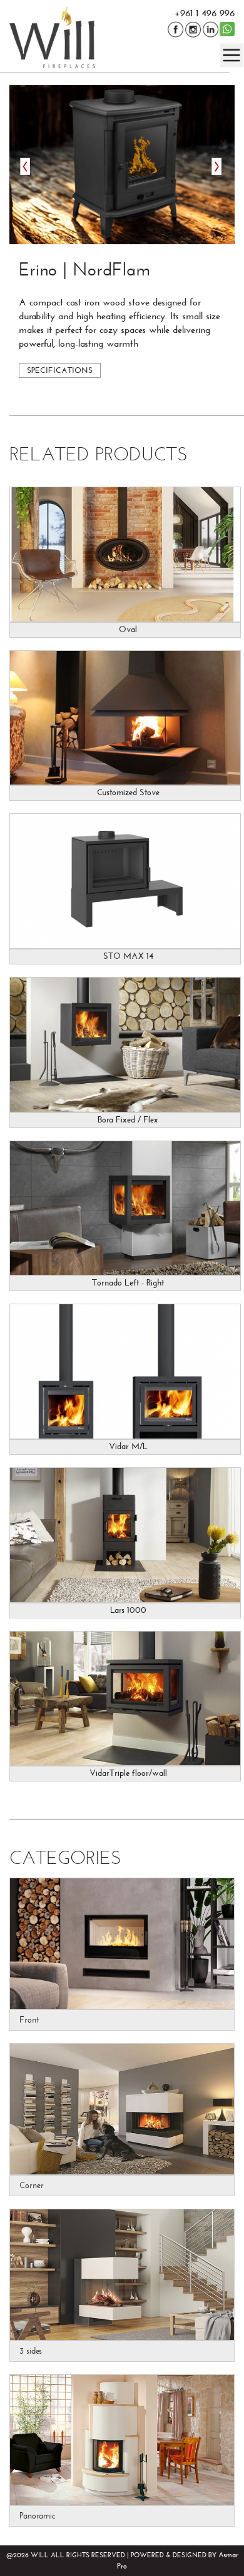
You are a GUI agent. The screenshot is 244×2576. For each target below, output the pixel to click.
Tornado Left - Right (128, 1283)
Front (29, 2020)
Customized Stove (128, 793)
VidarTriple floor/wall (128, 1773)
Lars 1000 (128, 1610)
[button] (122, 165)
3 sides (31, 2351)
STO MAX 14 (128, 956)
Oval (128, 630)
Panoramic (37, 2516)
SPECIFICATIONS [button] (60, 370)
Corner (32, 2185)
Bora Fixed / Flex (128, 1120)
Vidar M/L (128, 1447)
